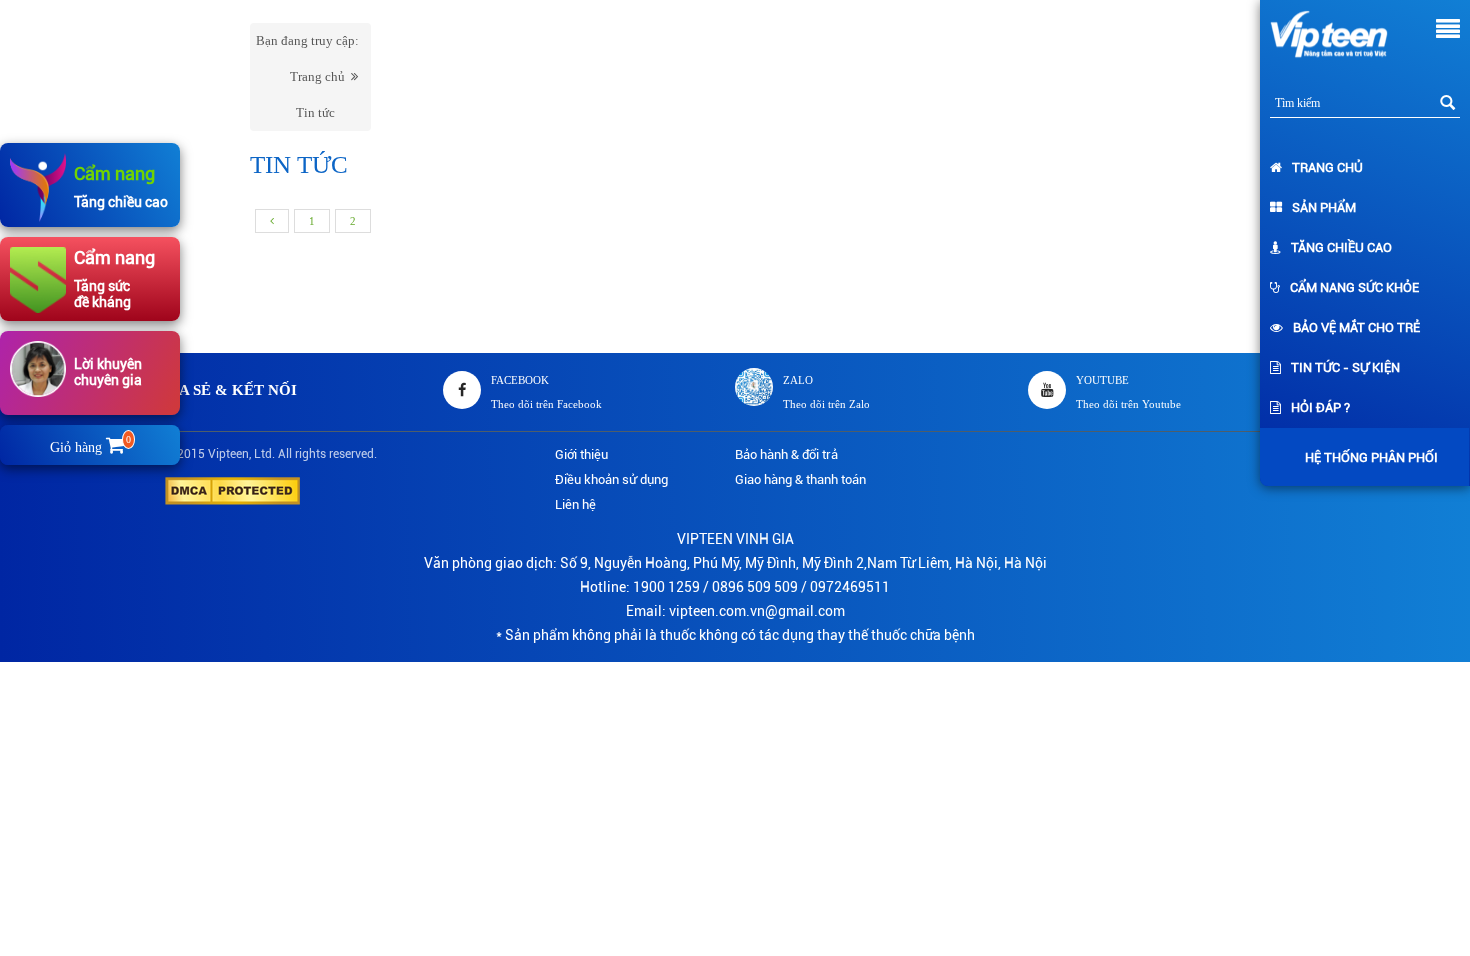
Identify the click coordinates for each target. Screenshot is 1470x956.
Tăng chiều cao (1341, 247)
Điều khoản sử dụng (611, 479)
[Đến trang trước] (272, 221)
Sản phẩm (1324, 207)
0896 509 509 (755, 587)
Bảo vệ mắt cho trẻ (1356, 327)
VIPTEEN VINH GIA (735, 539)
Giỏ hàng (90, 447)
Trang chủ (1327, 167)
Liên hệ (575, 504)
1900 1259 (666, 587)
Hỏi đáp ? (1320, 407)
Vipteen (228, 454)
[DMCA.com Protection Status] (232, 489)
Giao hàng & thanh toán (800, 479)
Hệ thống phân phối (1371, 457)
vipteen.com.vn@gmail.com (757, 611)
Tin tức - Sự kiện (1345, 367)
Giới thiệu (581, 454)
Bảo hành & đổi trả (786, 454)
